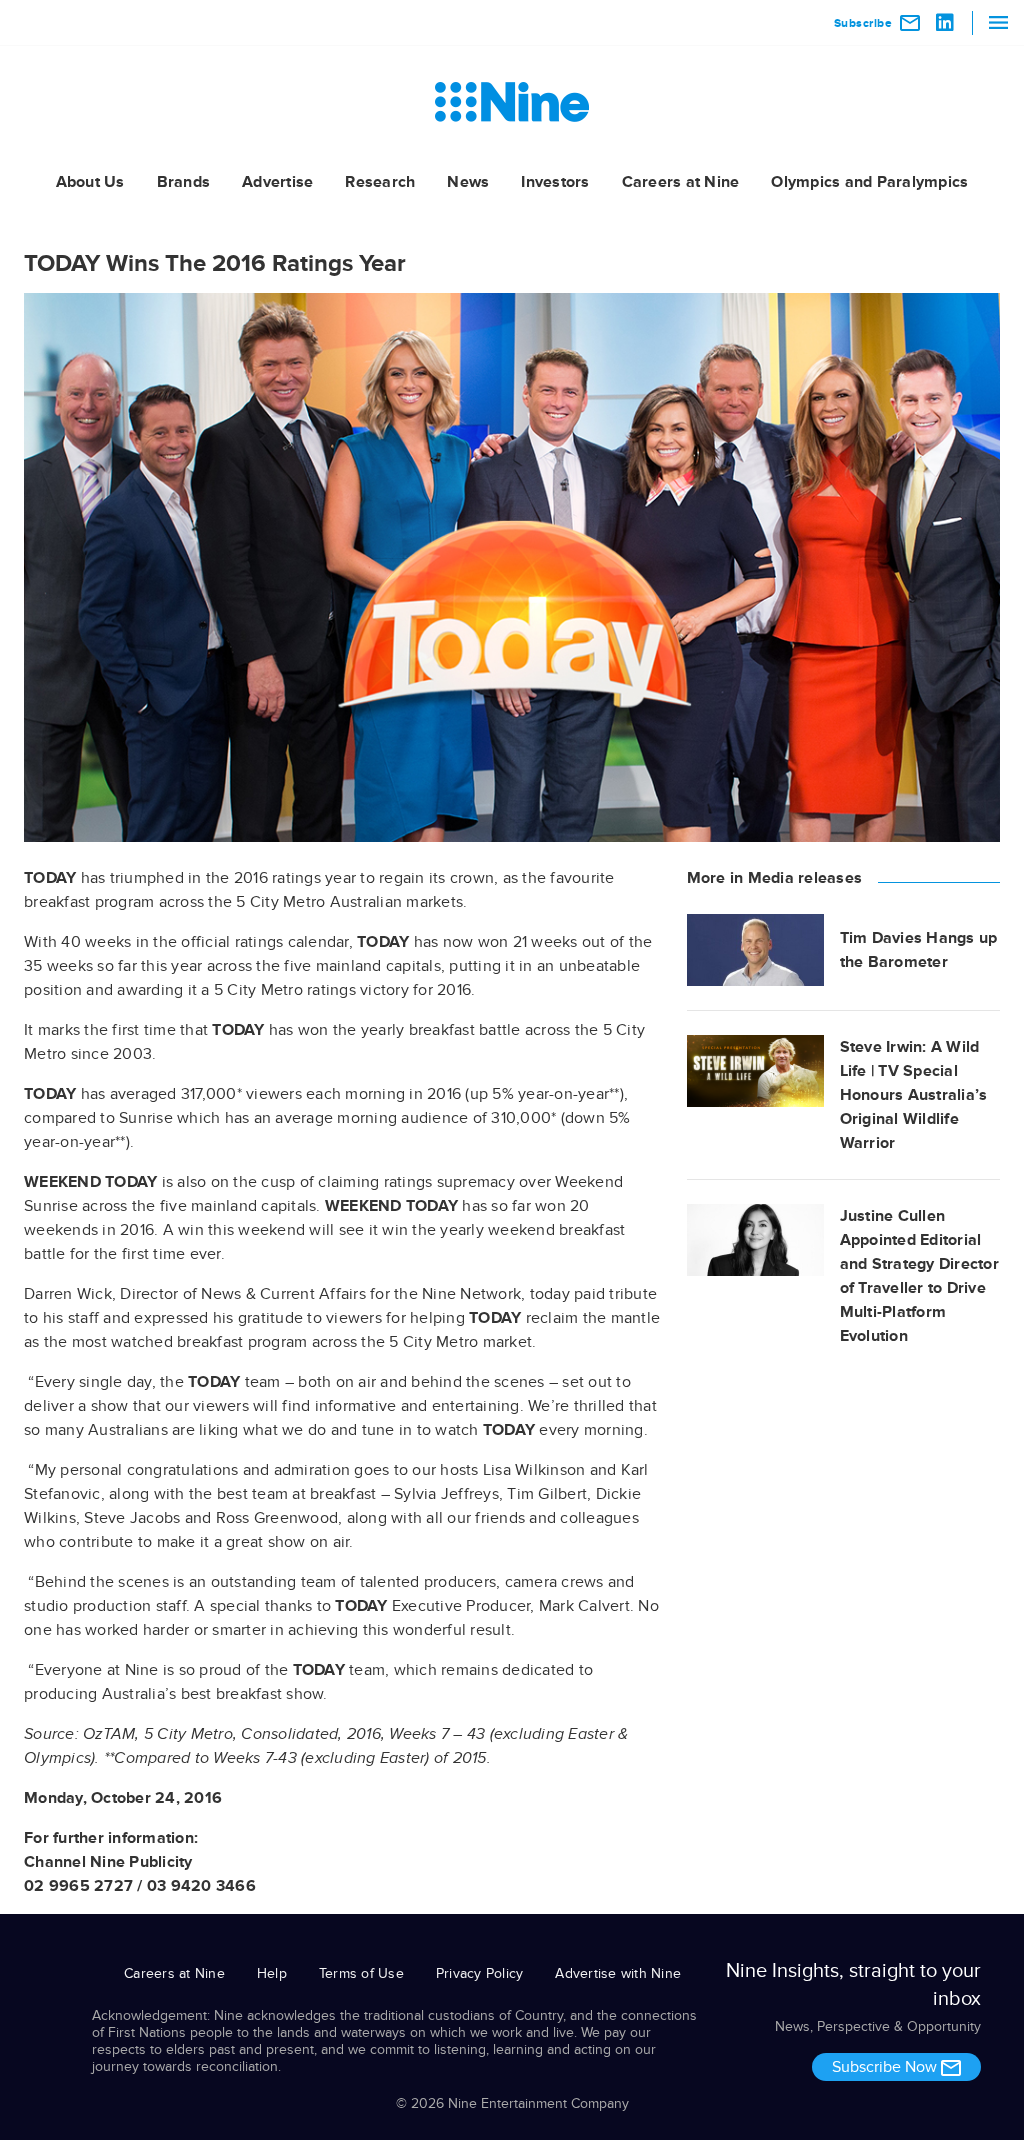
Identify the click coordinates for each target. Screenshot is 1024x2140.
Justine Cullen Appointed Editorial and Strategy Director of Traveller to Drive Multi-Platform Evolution (919, 1276)
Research (380, 182)
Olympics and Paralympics (869, 182)
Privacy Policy (480, 1973)
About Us (90, 182)
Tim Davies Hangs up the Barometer (919, 950)
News (468, 182)
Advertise (277, 182)
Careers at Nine (681, 182)
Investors (555, 182)
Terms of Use (361, 1973)
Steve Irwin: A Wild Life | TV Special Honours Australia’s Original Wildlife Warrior (914, 1095)
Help (272, 1973)
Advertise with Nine (618, 1973)
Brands (184, 182)
